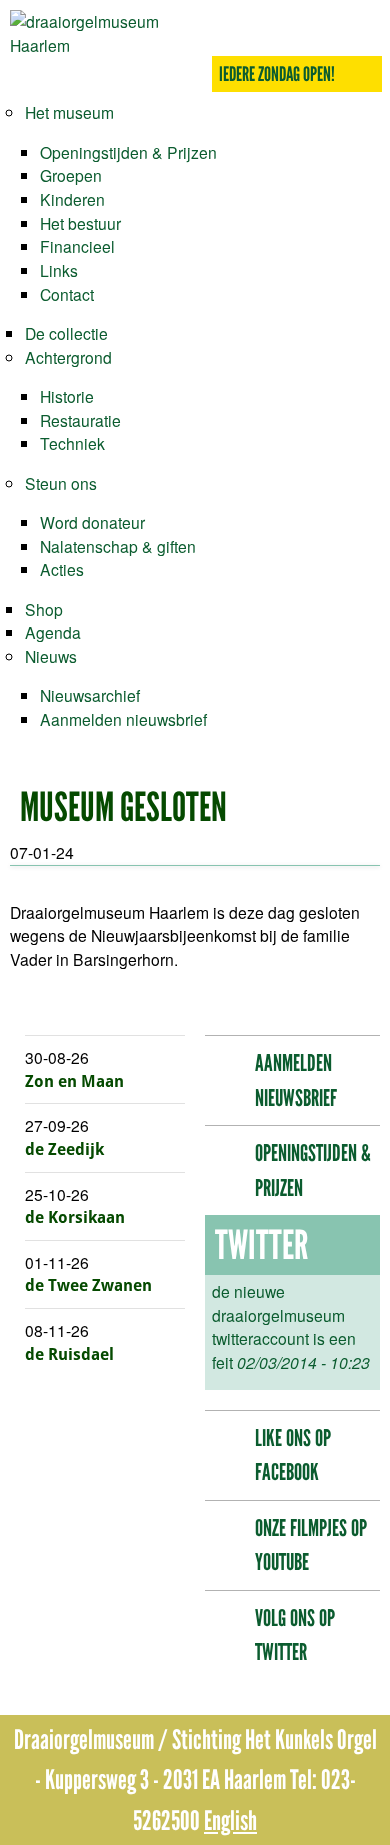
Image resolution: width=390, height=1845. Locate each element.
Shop (44, 609)
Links (59, 270)
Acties (62, 569)
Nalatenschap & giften (118, 546)
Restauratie (80, 420)
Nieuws (51, 656)
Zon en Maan (74, 1081)
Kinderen (72, 199)
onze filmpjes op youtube (311, 1545)
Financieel (77, 246)
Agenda (53, 632)
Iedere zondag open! (277, 74)
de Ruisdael (69, 1354)
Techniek (72, 443)
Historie (67, 396)
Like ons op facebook (293, 1455)
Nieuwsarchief (90, 695)
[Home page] (102, 45)
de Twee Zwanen (88, 1285)
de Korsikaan (75, 1217)
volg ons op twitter (295, 1635)
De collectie (66, 333)
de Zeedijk (64, 1149)
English (230, 1820)
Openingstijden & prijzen (313, 1170)
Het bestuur (80, 223)
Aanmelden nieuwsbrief (123, 719)
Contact (67, 294)
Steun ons (61, 483)
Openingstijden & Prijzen (128, 152)
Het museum (69, 112)
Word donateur (92, 522)
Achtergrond (68, 357)
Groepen (71, 175)
